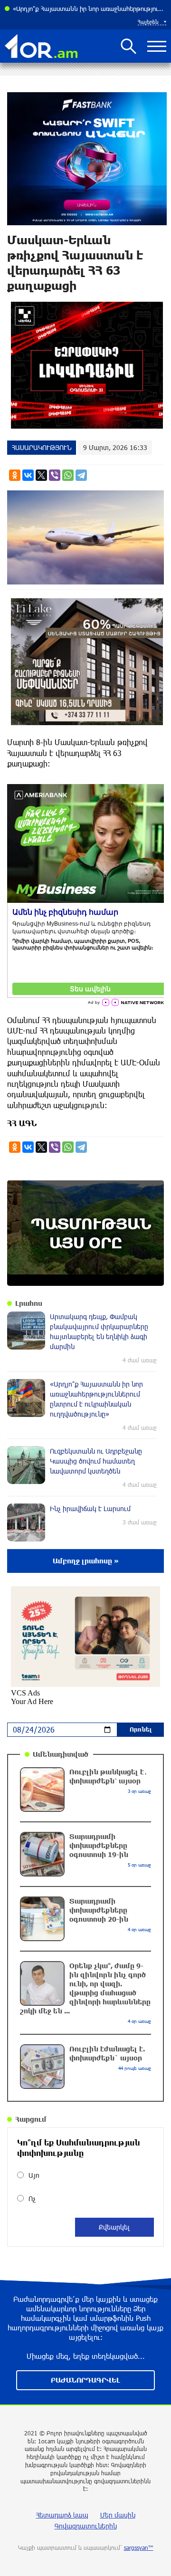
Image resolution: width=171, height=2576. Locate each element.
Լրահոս (29, 1303)
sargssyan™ (139, 2547)
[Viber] (55, 475)
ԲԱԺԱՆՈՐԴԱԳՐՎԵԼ (85, 2380)
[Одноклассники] (15, 475)
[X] (41, 475)
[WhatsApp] (68, 475)
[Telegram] (81, 475)
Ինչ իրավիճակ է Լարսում (50, 9)
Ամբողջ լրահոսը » (86, 1561)
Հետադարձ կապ (62, 2515)
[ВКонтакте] (28, 475)
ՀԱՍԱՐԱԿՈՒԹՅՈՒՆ (42, 447)
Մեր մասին (118, 2515)
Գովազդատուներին (86, 2526)
